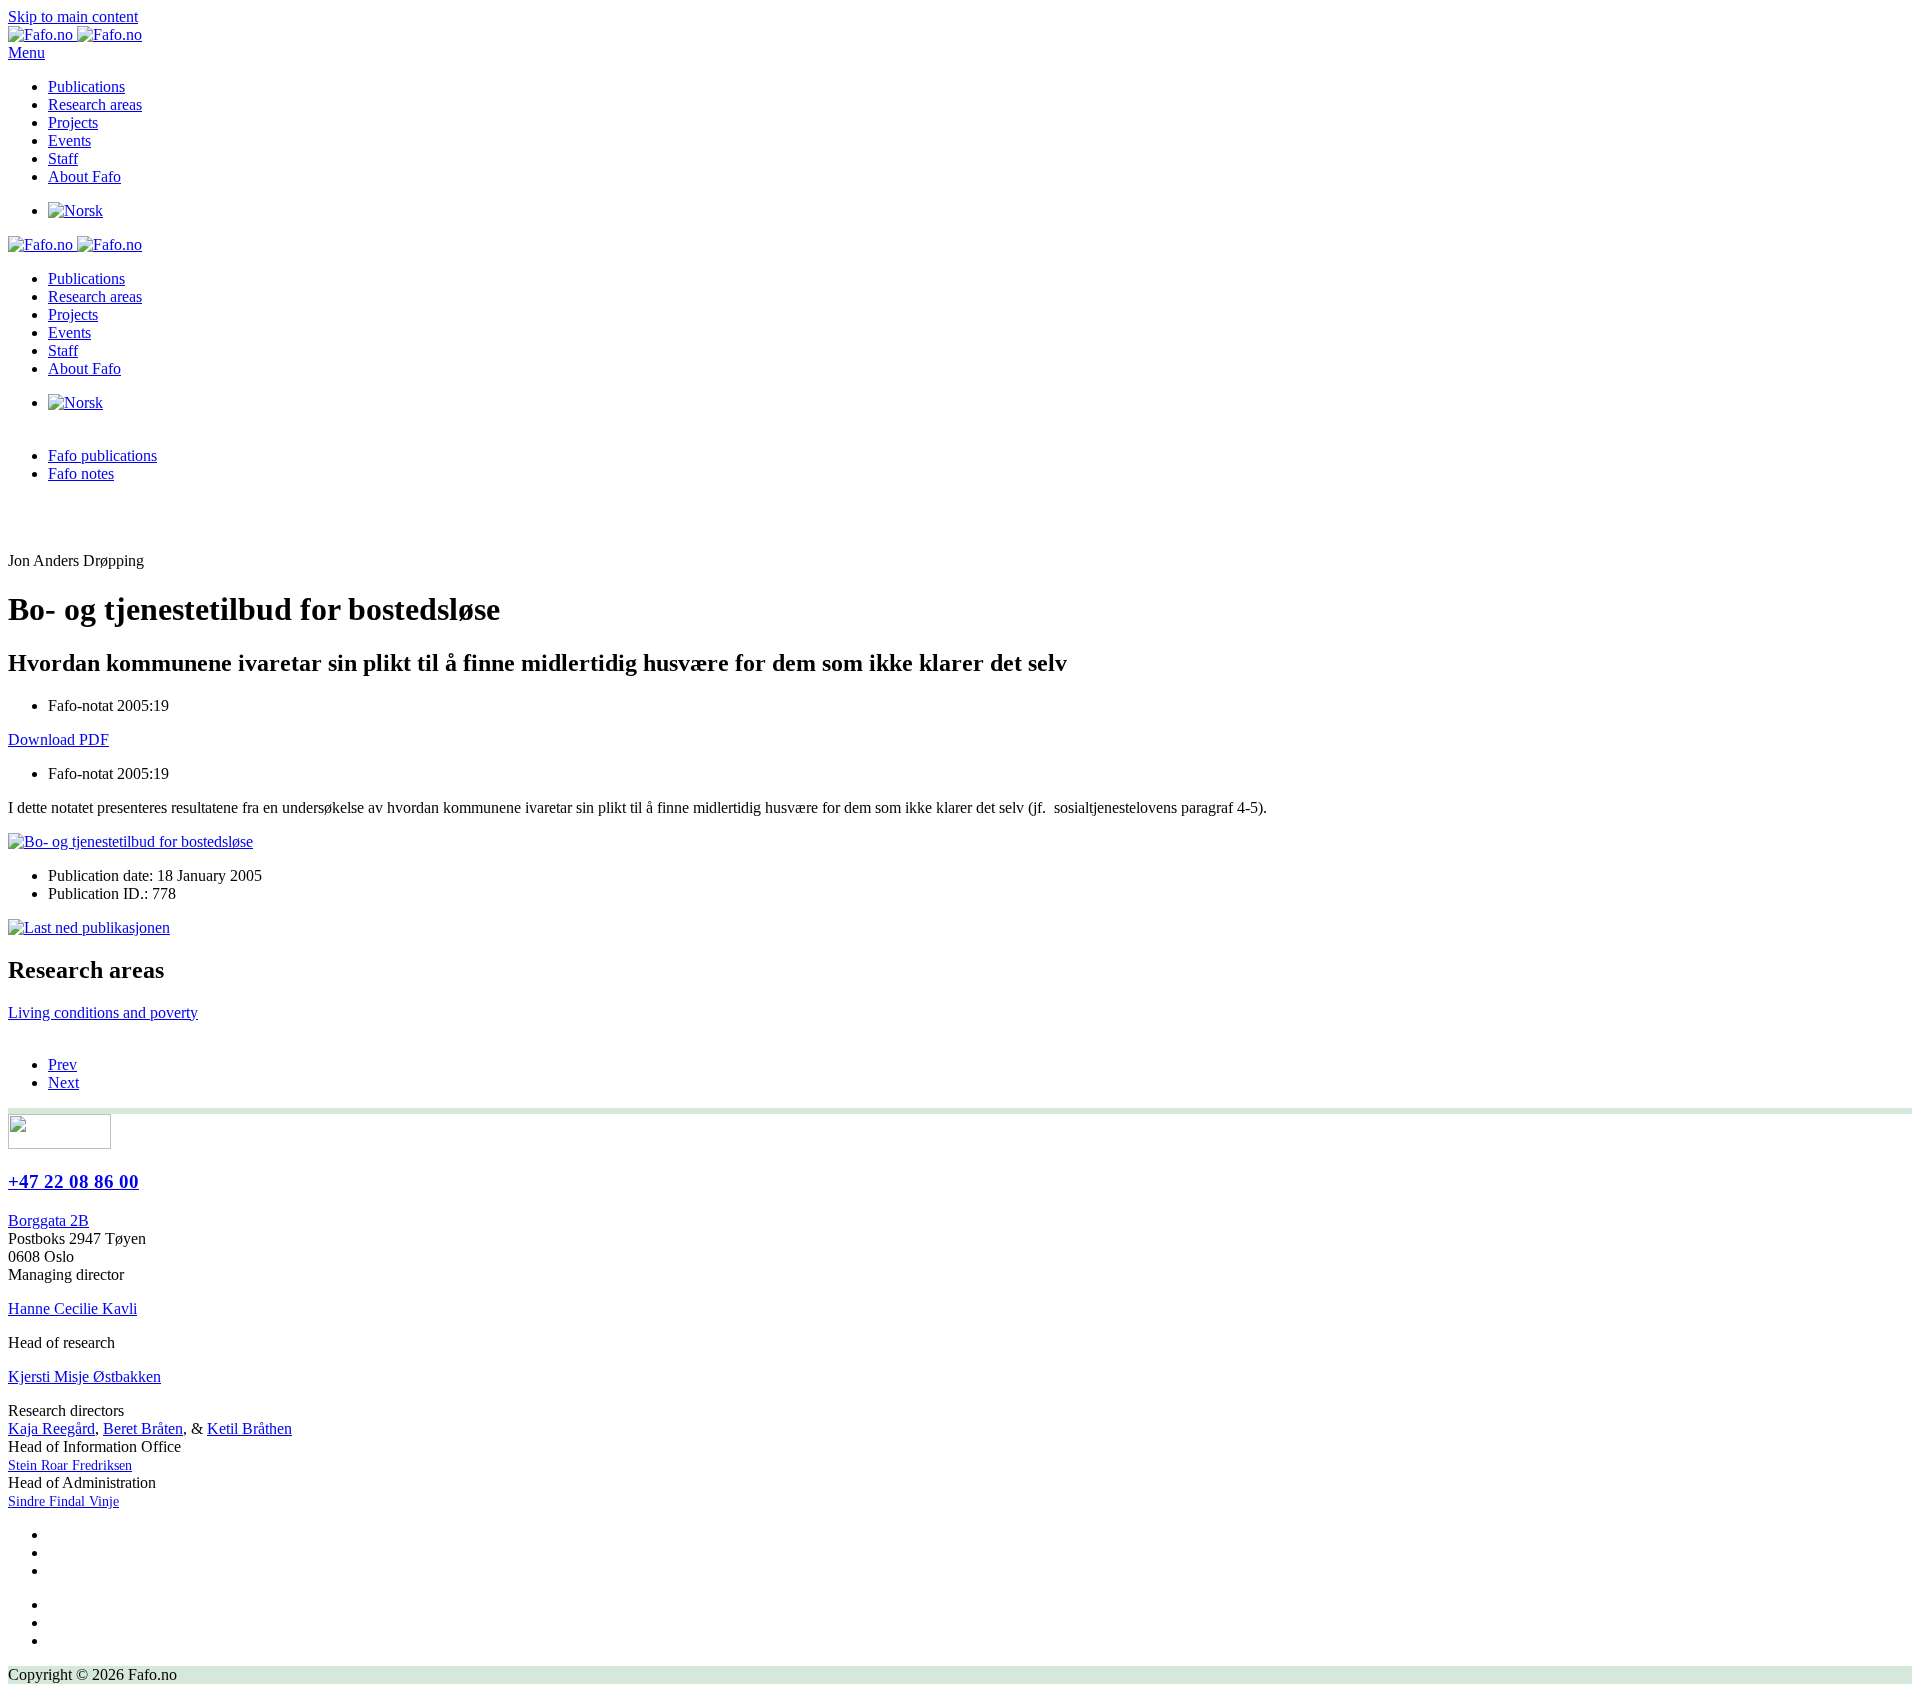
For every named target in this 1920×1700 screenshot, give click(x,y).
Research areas (95, 104)
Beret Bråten (143, 1428)
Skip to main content (73, 16)
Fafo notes (81, 473)
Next (63, 1082)
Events (69, 140)
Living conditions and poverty (103, 1012)
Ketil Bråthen (249, 1428)
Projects (73, 122)
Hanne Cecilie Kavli (72, 1308)
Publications (86, 86)
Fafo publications (102, 455)
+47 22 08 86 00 (73, 1181)
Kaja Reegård (51, 1428)
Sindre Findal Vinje (63, 1501)
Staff (63, 158)
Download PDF (58, 739)
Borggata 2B (48, 1220)
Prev (62, 1064)
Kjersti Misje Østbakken (84, 1376)
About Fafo (84, 176)
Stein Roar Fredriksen (70, 1465)
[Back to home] (75, 34)
